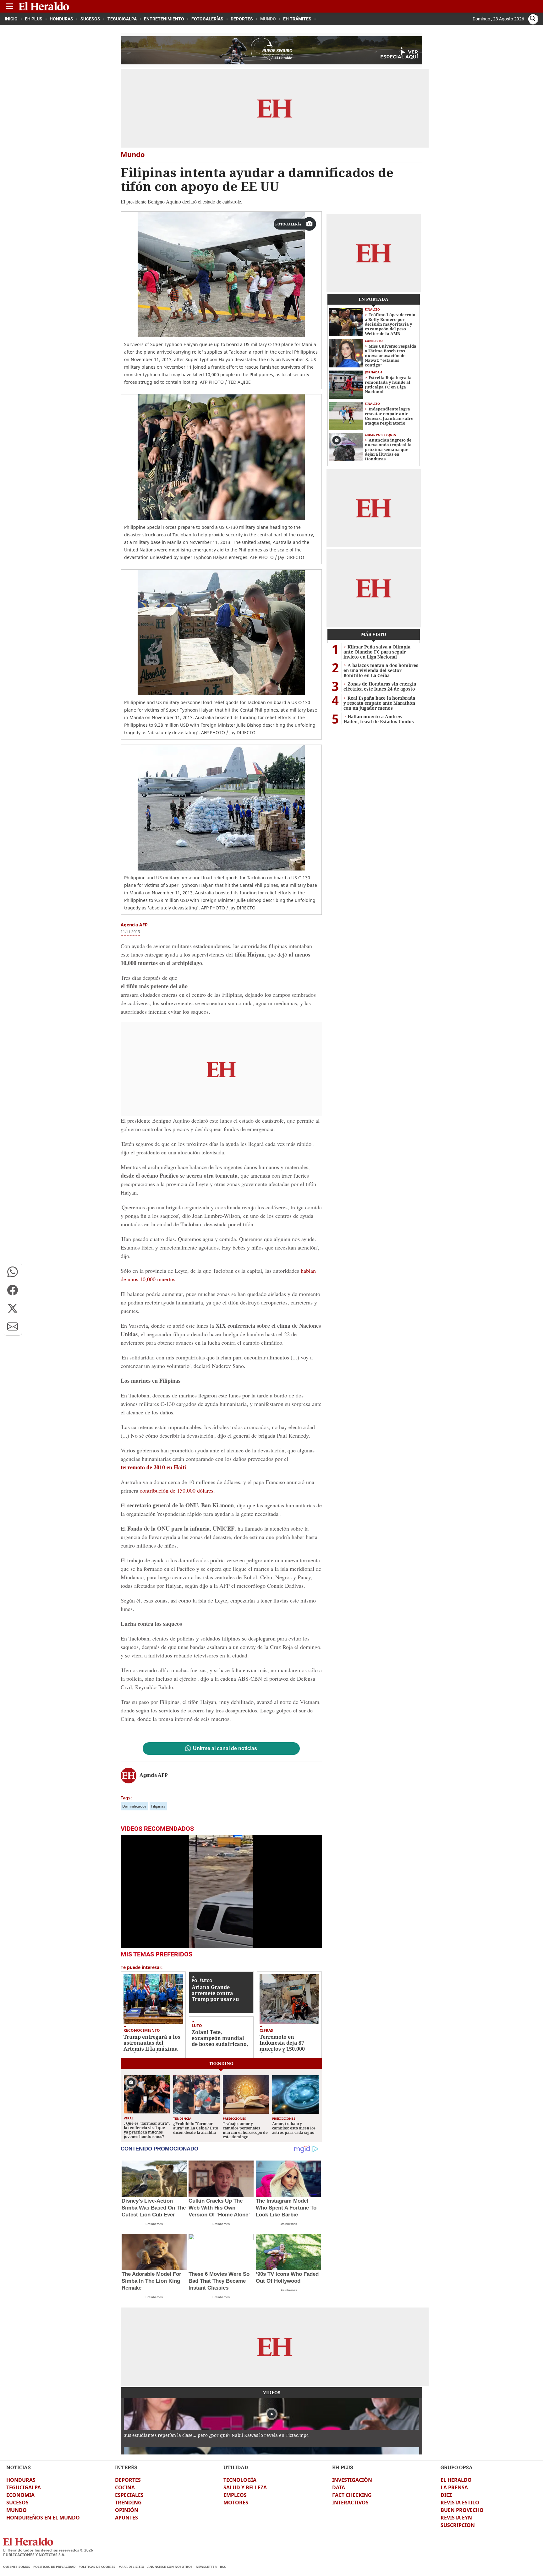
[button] (13, 1272)
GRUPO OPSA (457, 2467)
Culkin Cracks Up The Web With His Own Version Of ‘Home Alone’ (219, 2208)
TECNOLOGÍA (240, 2480)
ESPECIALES (129, 2495)
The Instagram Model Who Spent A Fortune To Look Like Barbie (286, 2208)
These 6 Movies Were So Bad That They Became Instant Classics (219, 2281)
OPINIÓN (127, 2510)
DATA (339, 2487)
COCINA (125, 2487)
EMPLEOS (235, 2495)
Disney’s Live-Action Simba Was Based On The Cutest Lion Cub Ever (154, 2208)
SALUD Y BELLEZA (245, 2487)
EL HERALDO (456, 2480)
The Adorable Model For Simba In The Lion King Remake (151, 2281)
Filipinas (158, 1806)
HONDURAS (21, 2480)
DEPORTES (128, 2480)
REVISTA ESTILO (460, 2503)
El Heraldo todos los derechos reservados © (48, 2550)
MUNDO (16, 2510)
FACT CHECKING (352, 2495)
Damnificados (134, 1806)
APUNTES (126, 2518)
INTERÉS (126, 2467)
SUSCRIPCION (458, 2525)
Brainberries (154, 2224)
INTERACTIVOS (350, 2503)
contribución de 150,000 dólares (177, 1490)
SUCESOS (17, 2503)
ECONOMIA (20, 2495)
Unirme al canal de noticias (225, 1749)
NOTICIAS (19, 2467)
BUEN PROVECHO (462, 2510)
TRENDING (128, 2503)
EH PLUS (343, 2467)
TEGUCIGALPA (24, 2487)
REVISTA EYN (456, 2518)
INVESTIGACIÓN (352, 2480)
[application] (221, 1891)
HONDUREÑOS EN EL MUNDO (43, 2518)
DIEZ (446, 2495)
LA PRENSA (454, 2487)
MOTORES (236, 2503)
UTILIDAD (236, 2467)
